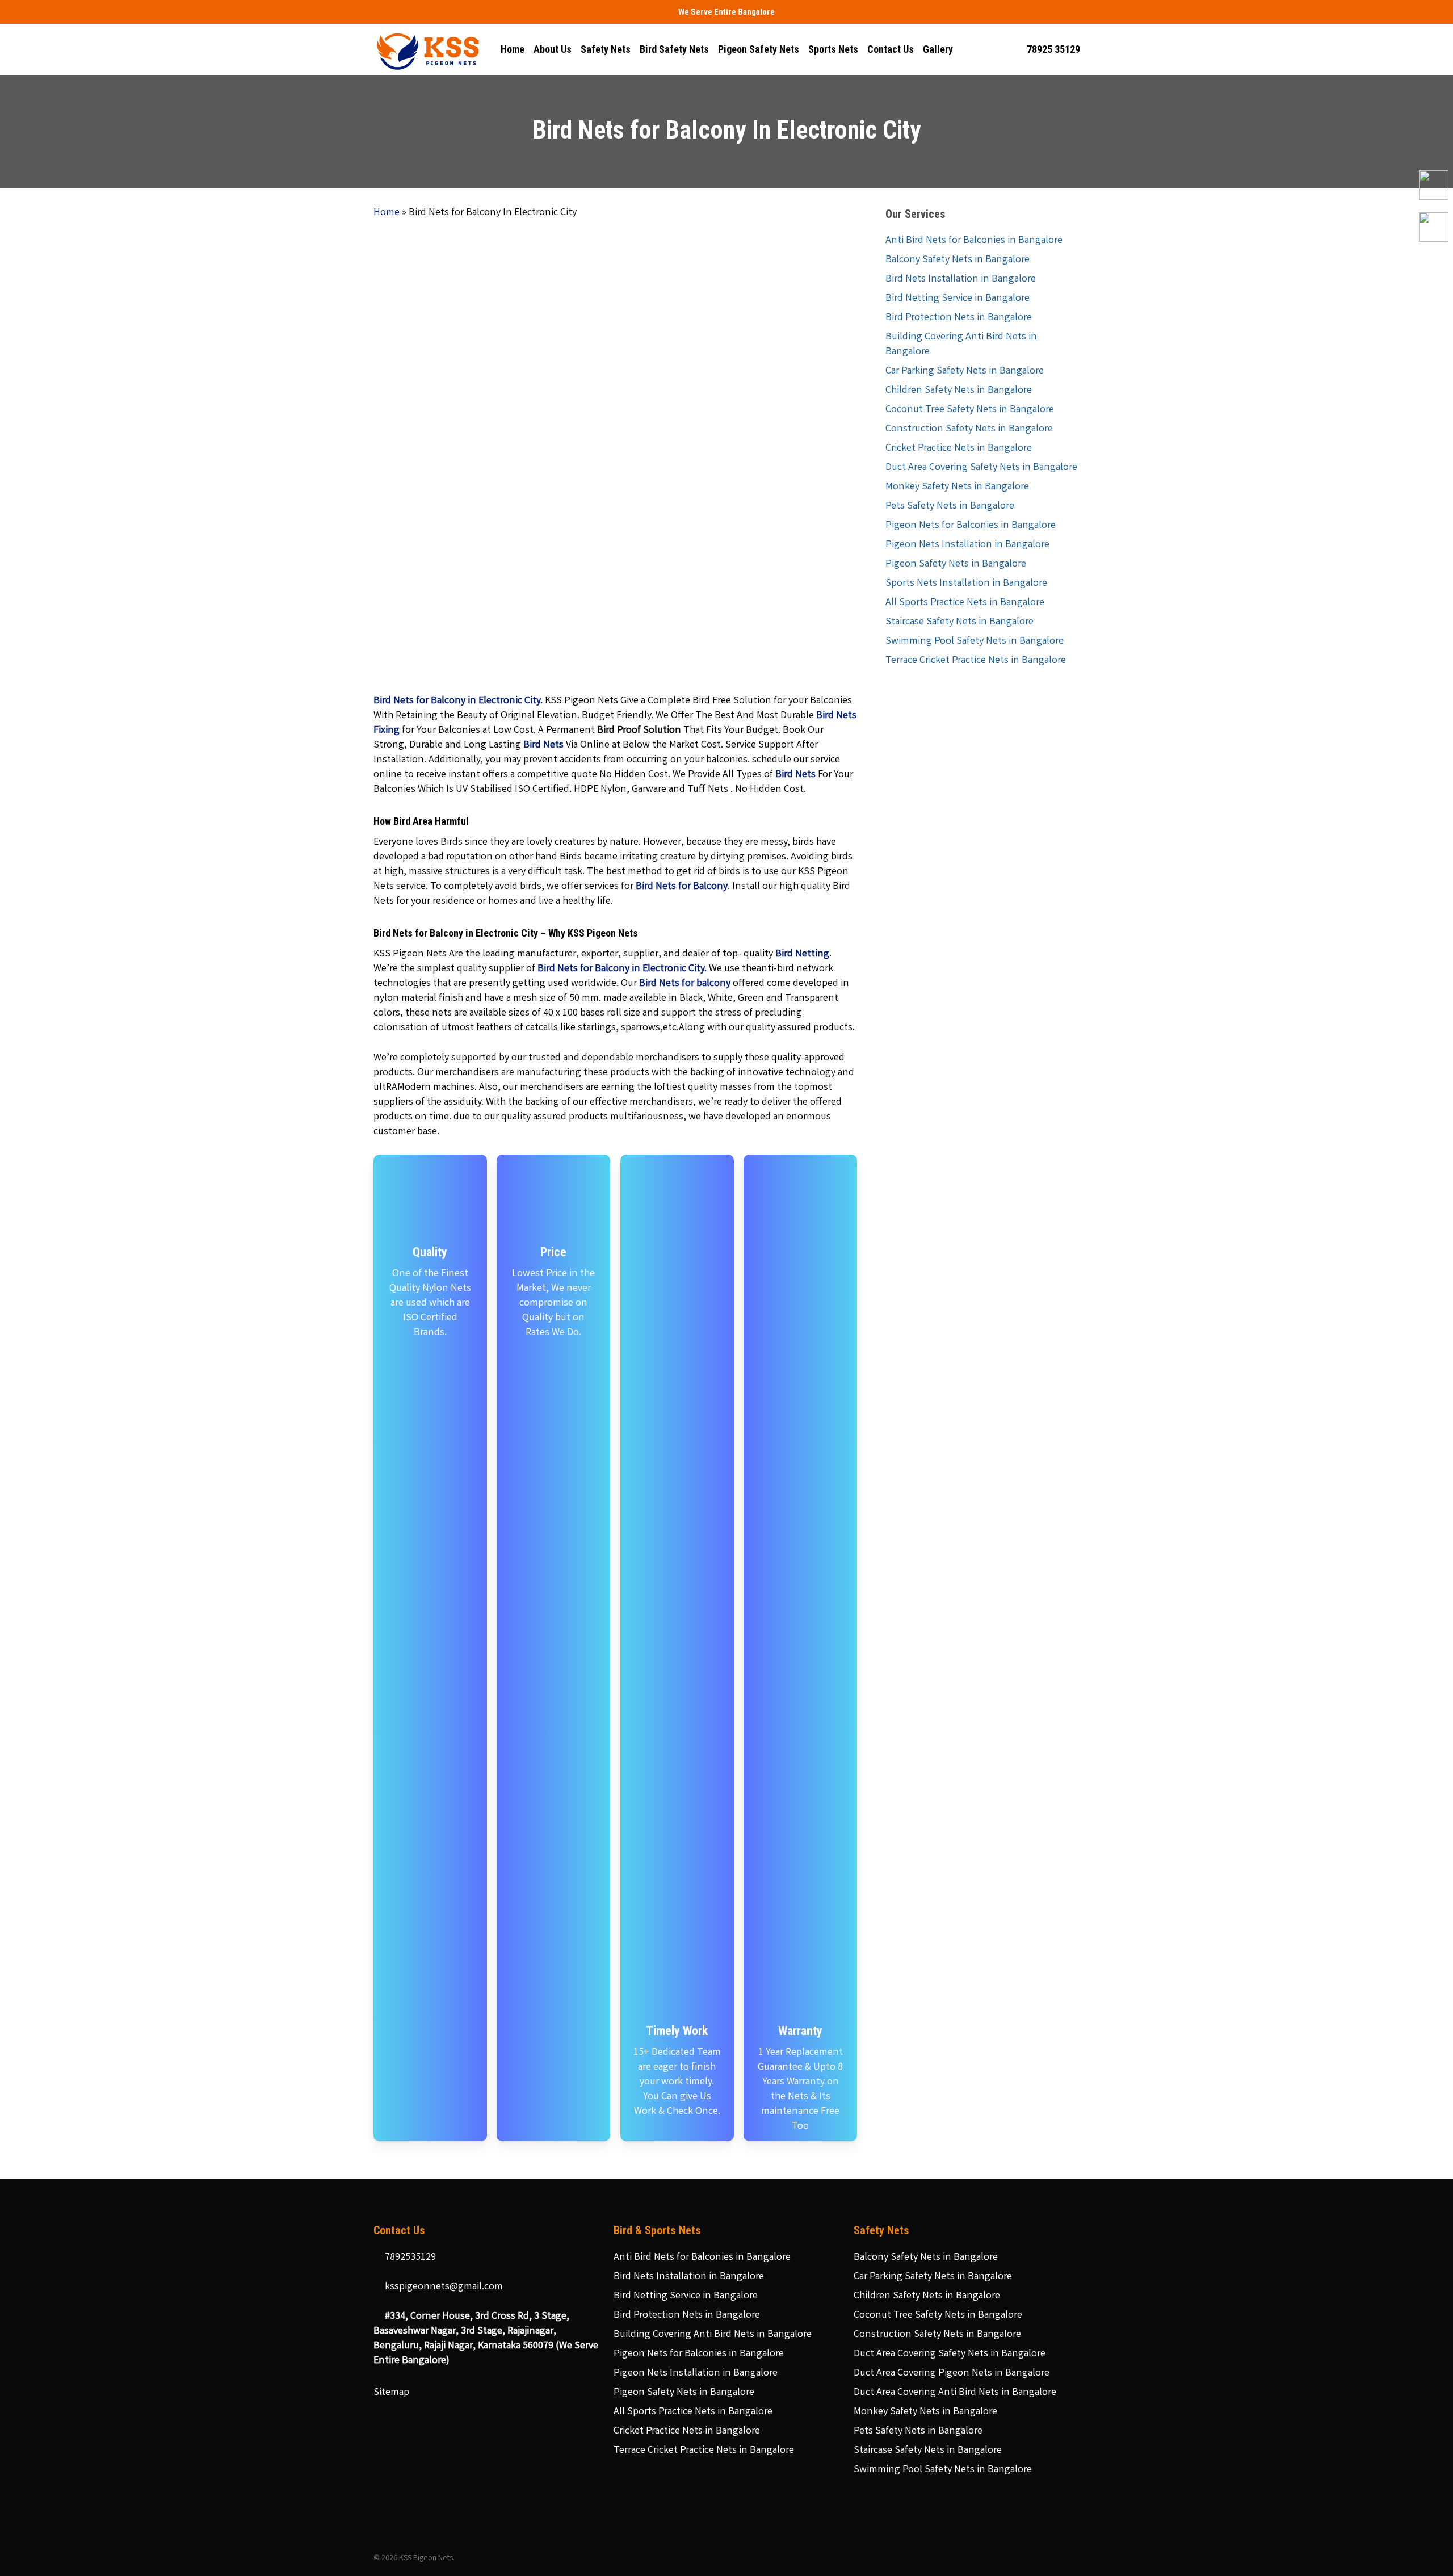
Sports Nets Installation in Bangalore (966, 584)
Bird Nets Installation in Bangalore (961, 279)
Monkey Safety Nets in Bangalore (957, 487)
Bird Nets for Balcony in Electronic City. (622, 969)
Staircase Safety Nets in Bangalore (959, 622)
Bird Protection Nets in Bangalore (959, 318)
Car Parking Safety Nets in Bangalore (965, 371)
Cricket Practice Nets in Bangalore (959, 448)
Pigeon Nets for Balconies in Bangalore (971, 526)
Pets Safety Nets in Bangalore (950, 506)
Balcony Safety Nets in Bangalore (958, 260)
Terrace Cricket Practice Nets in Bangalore (976, 661)
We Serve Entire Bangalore (726, 12)
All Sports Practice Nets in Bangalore (965, 603)
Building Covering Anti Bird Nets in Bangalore (961, 345)
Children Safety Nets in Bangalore (959, 391)
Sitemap (391, 2393)
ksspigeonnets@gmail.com (443, 2287)
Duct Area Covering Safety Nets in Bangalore (981, 468)
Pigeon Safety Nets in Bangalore (956, 564)
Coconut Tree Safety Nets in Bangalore (970, 410)
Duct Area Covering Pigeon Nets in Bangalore (952, 2373)
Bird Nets (543, 745)
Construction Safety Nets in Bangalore (969, 429)
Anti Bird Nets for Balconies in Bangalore (974, 241)
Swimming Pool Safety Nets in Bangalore (975, 641)
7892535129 (409, 2258)
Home (387, 213)
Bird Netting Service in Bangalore (958, 299)
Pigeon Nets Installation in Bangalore (967, 545)
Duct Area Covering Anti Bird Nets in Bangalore (955, 2393)
